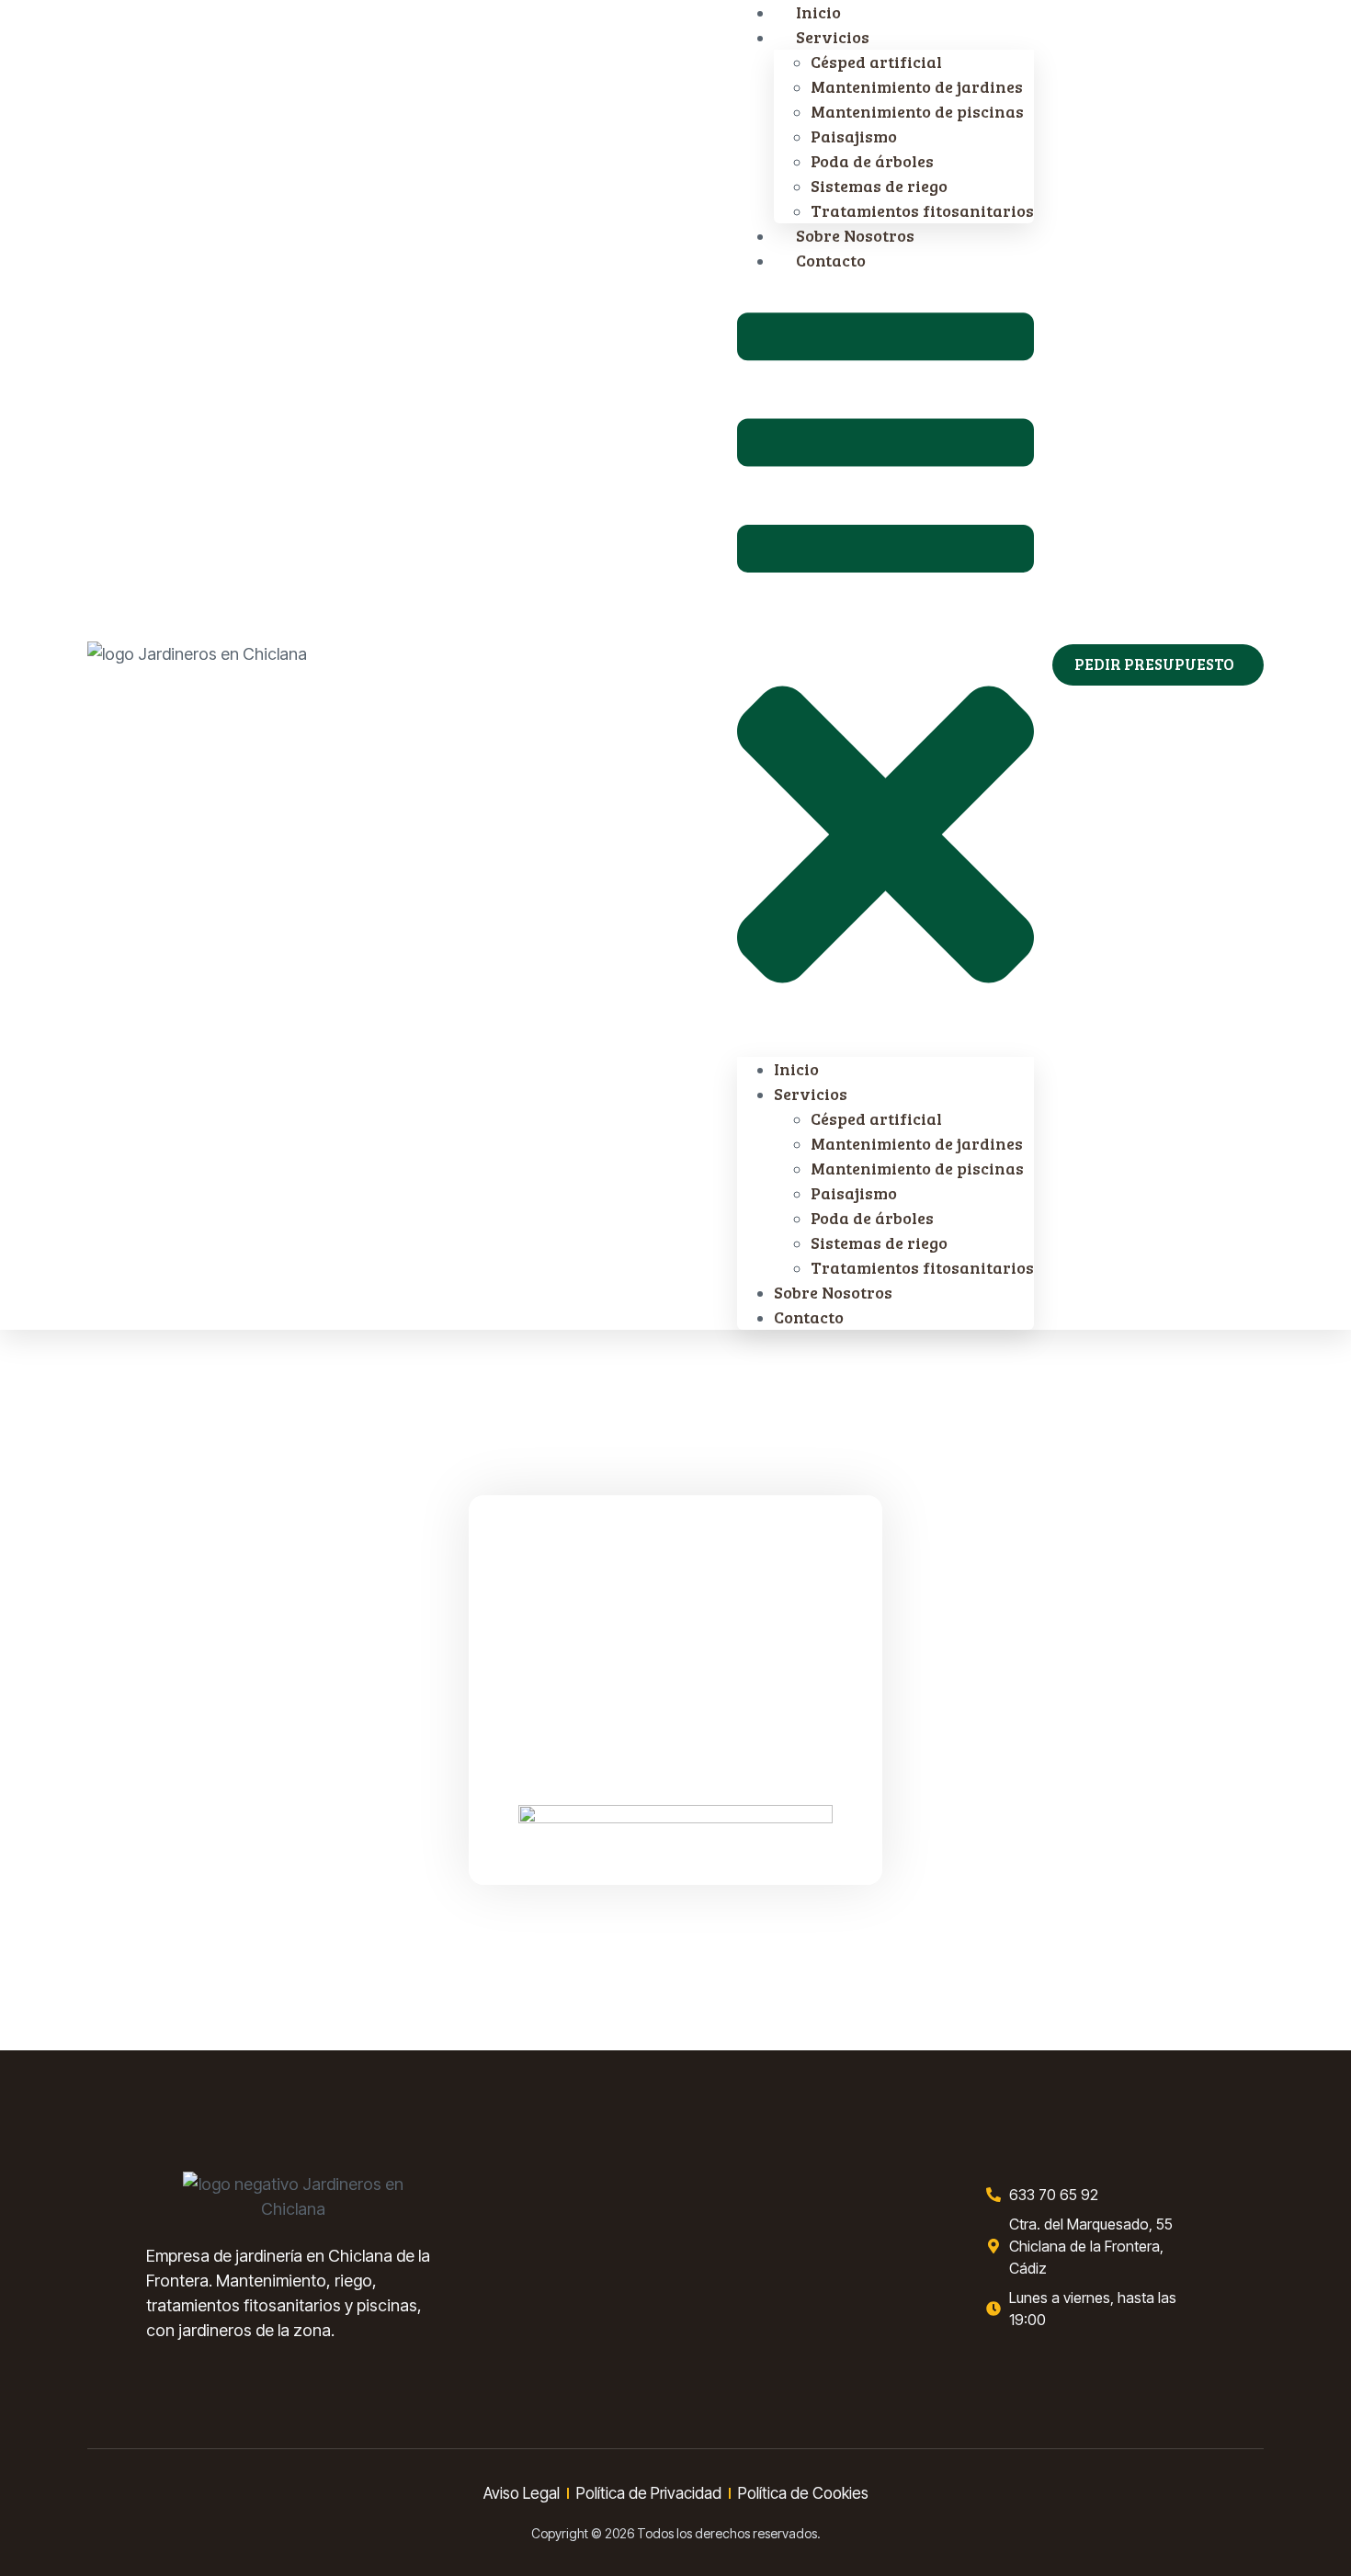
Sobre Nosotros (833, 1292)
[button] (886, 665)
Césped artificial (876, 62)
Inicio (796, 1069)
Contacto (831, 260)
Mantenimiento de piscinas (917, 111)
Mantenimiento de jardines (917, 86)
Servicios (833, 37)
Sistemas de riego (879, 186)
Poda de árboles (872, 161)
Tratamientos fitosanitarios (922, 1267)
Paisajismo (854, 136)
